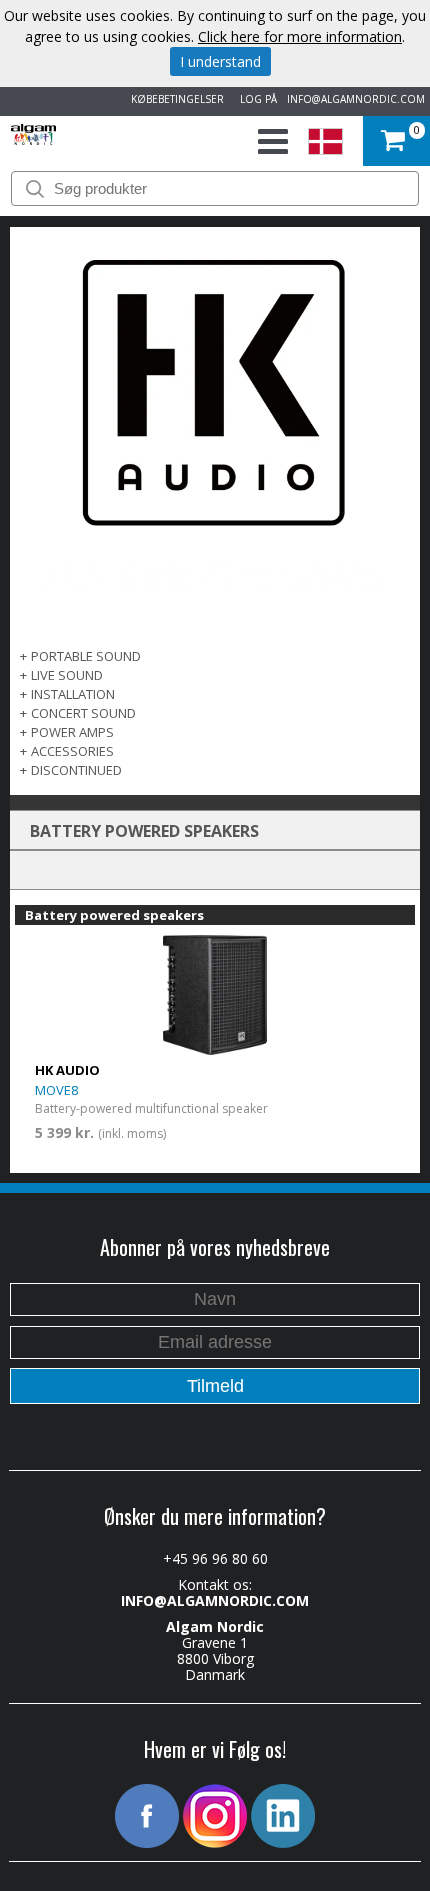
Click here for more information (300, 36)
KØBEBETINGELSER (174, 99)
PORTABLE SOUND (86, 656)
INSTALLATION (73, 694)
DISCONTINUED (76, 770)
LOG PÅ (255, 99)
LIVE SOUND (67, 675)
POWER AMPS (72, 732)
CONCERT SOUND (83, 713)
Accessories (72, 751)
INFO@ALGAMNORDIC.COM (356, 99)
